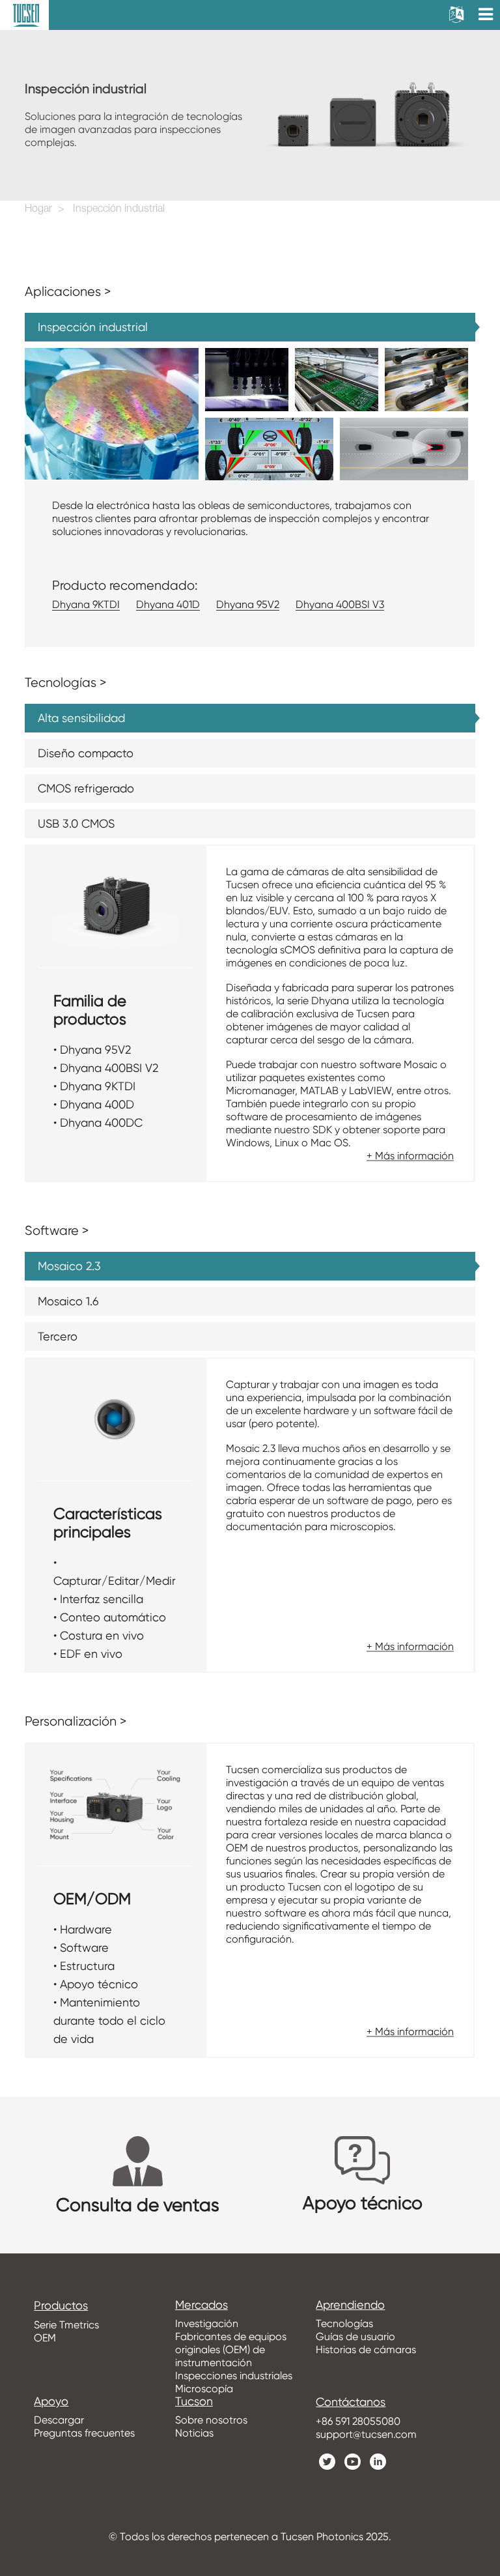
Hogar (38, 210)
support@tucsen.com (366, 2434)
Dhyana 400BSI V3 (340, 604)
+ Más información (410, 1156)
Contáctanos (351, 2402)
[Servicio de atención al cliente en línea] (480, 2319)
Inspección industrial (119, 210)
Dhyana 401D (168, 604)
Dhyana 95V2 (248, 604)
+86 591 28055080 (358, 2421)
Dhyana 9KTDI (86, 604)
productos (61, 2306)
